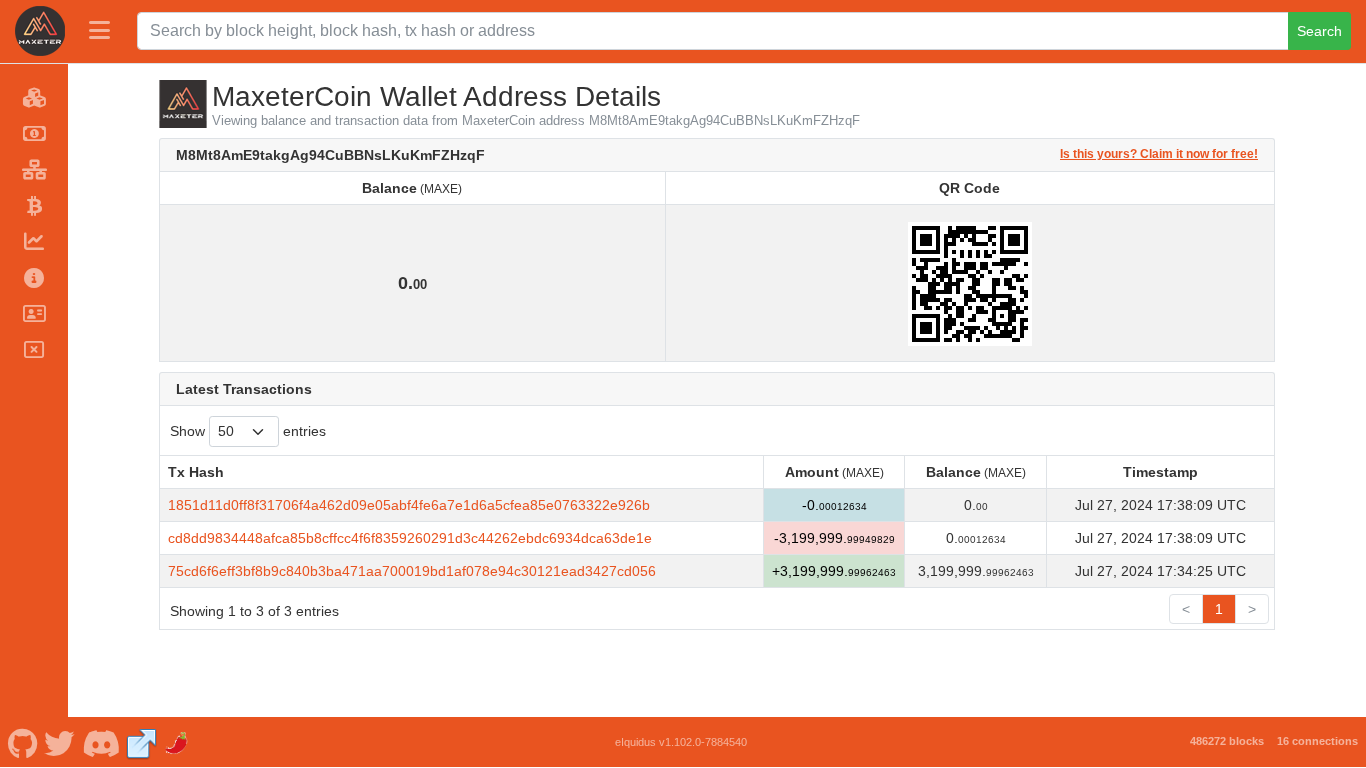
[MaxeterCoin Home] (40, 31)
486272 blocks (1227, 741)
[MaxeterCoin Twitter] (60, 742)
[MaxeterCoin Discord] (100, 742)
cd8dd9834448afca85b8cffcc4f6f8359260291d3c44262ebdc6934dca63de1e (410, 538)
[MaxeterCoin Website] (142, 742)
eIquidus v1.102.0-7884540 (681, 742)
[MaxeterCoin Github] (22, 742)
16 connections (1317, 741)
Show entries (248, 431)
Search (1319, 31)
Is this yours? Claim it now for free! (1159, 153)
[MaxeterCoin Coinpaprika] (178, 742)
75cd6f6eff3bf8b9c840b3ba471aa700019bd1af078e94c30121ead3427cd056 (412, 571)
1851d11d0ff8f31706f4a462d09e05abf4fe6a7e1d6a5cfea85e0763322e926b (409, 505)
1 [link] (1219, 609)
